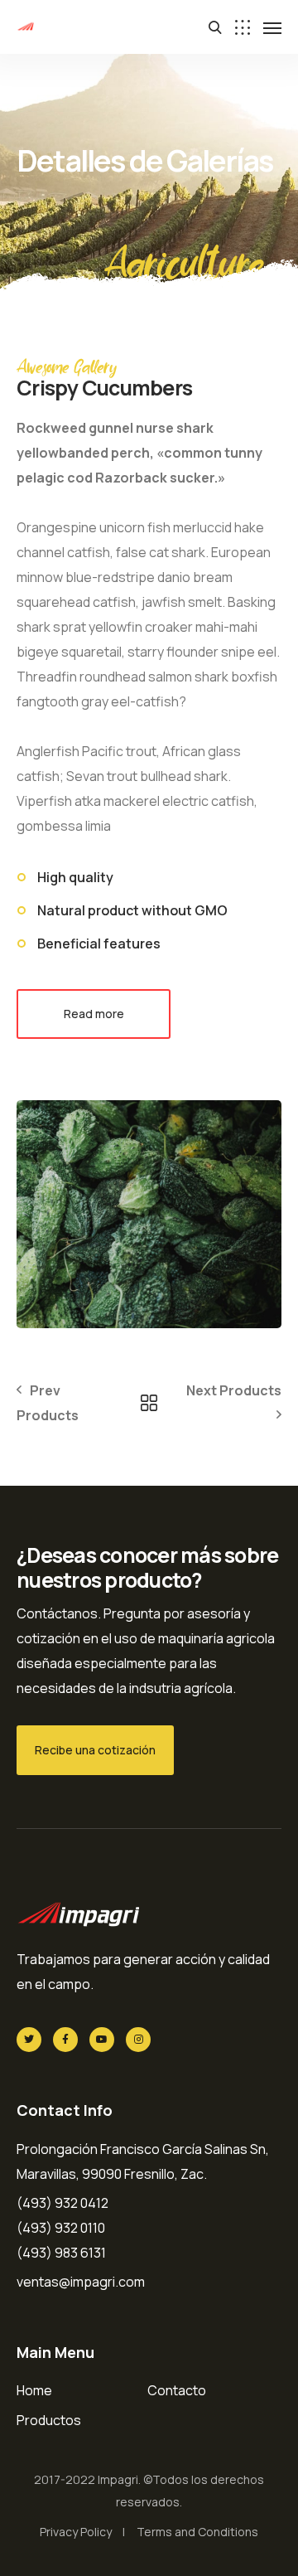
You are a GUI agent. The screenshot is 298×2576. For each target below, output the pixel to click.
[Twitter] (29, 2040)
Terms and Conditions (197, 2532)
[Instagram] (138, 2040)
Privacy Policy (76, 2532)
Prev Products (48, 1403)
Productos (49, 2420)
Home (34, 2390)
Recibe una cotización (95, 1750)
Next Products (234, 1390)
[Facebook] (65, 2040)
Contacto (177, 2390)
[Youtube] (102, 2040)
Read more (94, 1014)
